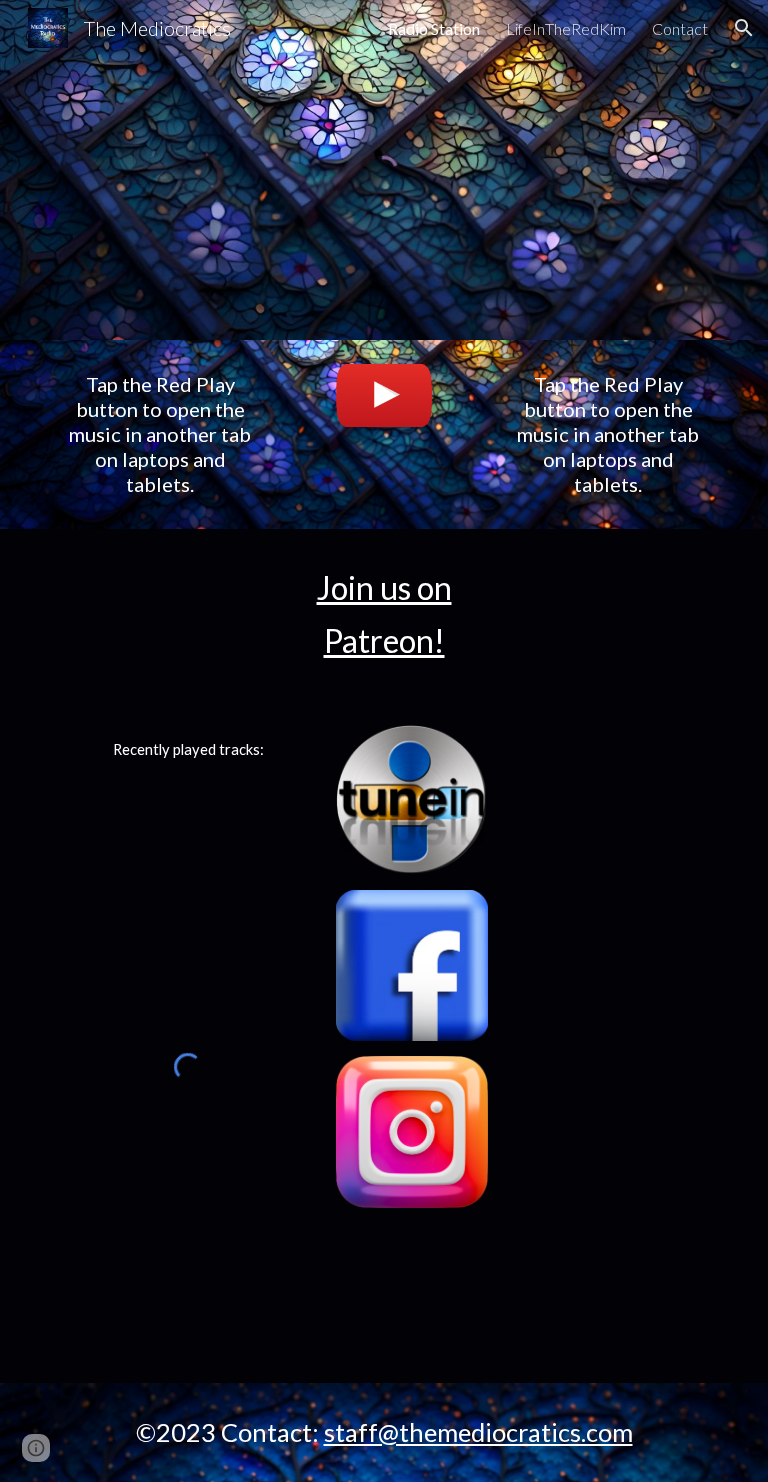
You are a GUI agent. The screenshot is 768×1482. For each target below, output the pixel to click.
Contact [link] (680, 28)
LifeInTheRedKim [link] (566, 28)
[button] (744, 28)
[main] (159, 434)
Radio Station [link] (434, 28)
